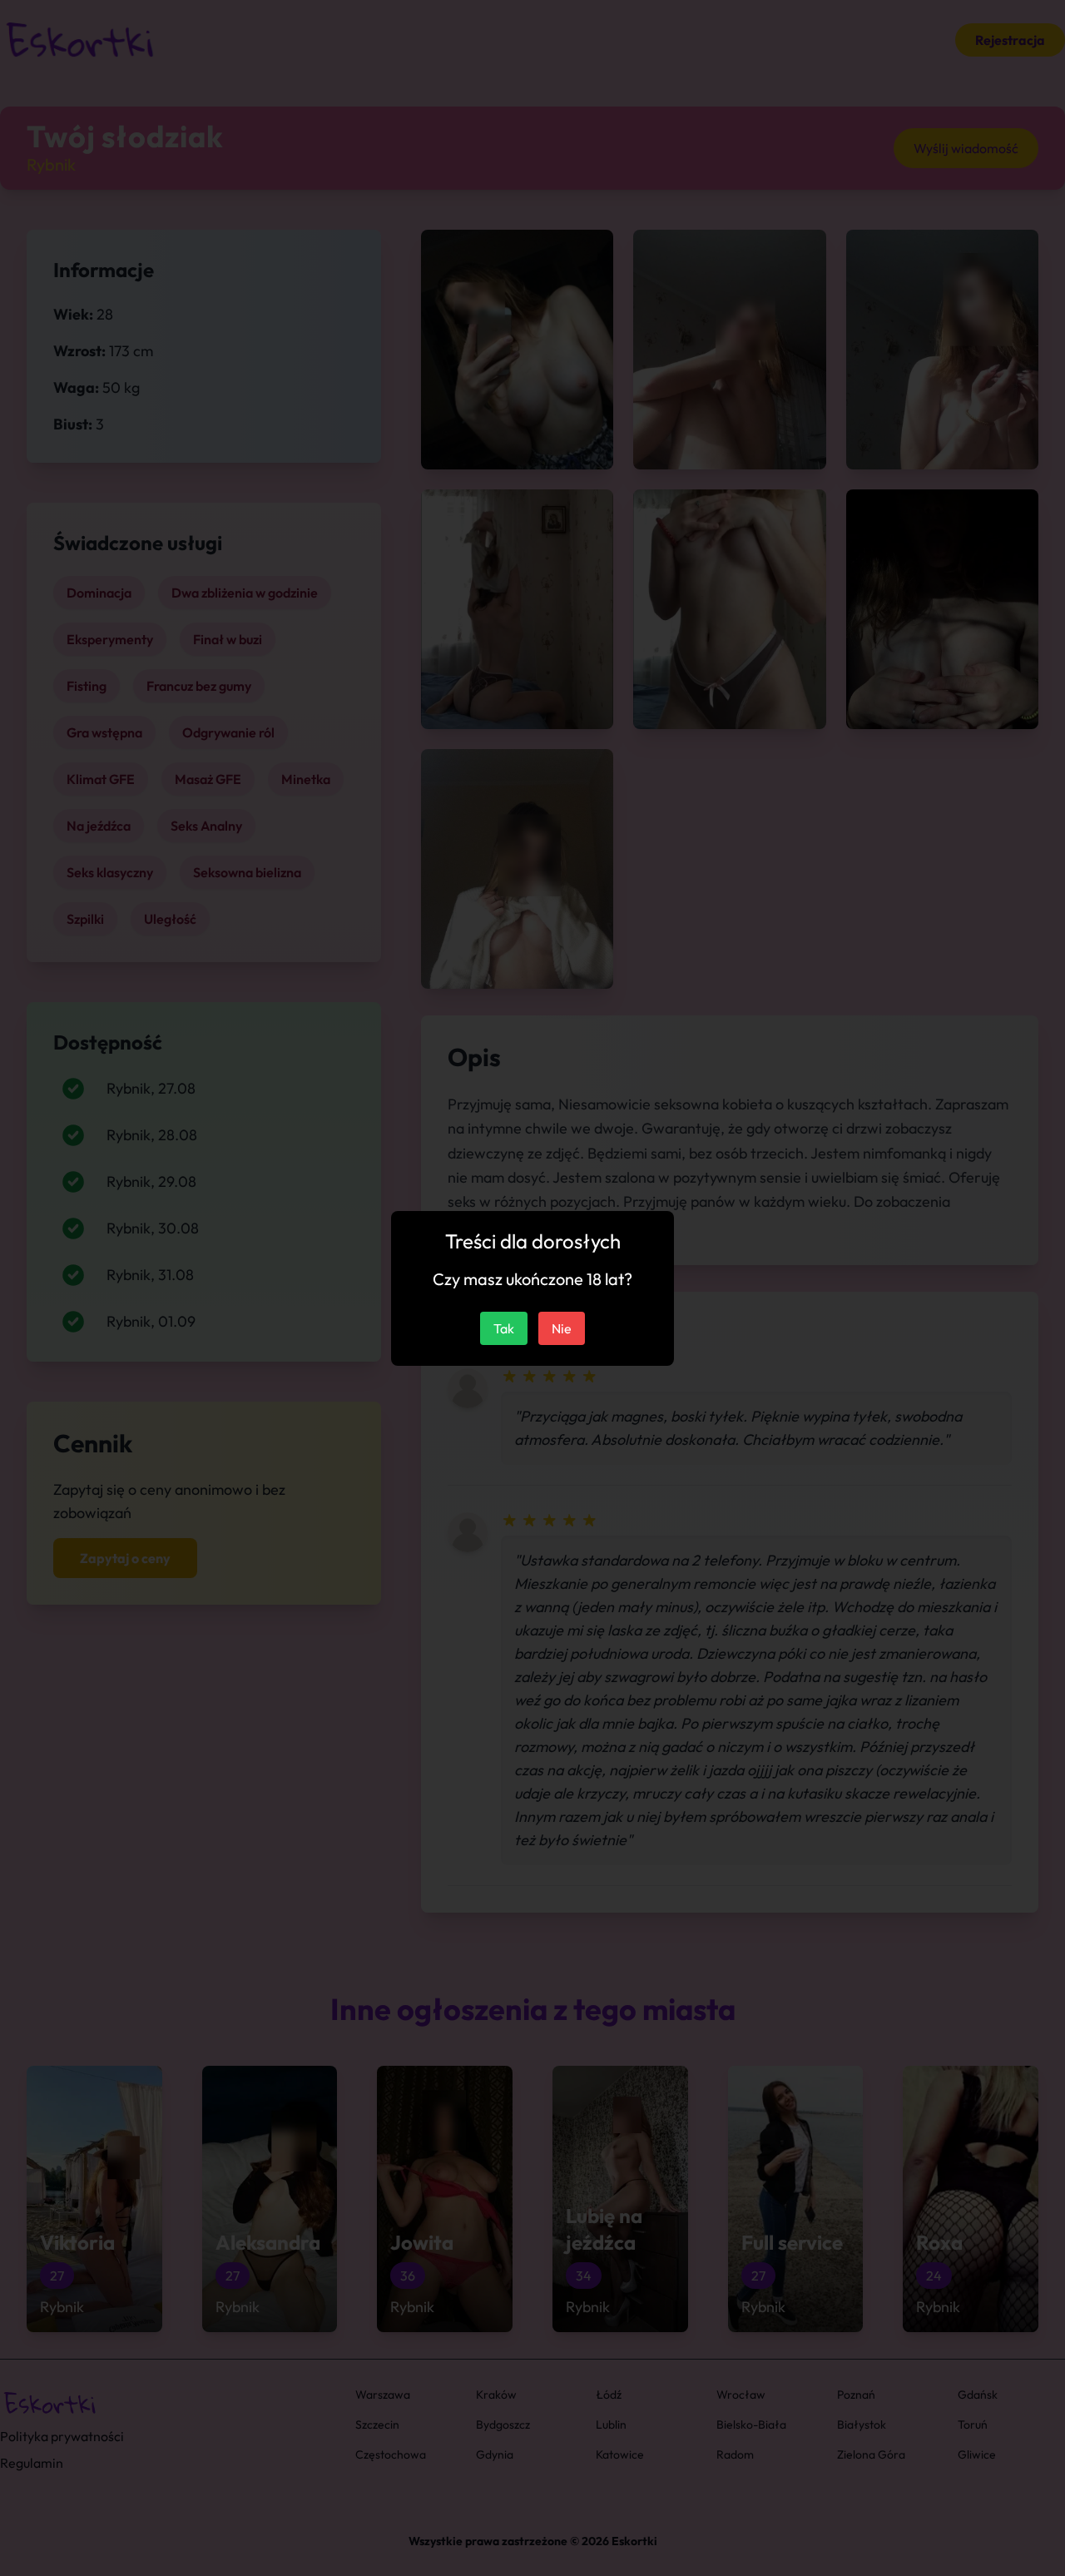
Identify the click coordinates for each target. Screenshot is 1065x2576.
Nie (562, 1328)
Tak (504, 1328)
